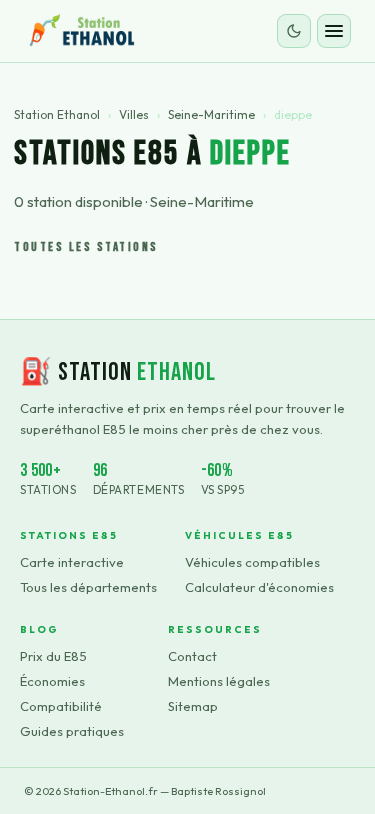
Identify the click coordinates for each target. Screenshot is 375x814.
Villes (134, 114)
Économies (52, 681)
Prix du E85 (53, 656)
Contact (192, 656)
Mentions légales (219, 681)
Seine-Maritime (211, 114)
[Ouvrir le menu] (334, 31)
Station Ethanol (57, 114)
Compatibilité (61, 706)
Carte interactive (72, 562)
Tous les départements (88, 587)
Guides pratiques (72, 731)
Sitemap (193, 706)
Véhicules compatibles (252, 562)
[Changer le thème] (294, 31)
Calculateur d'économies (259, 587)
